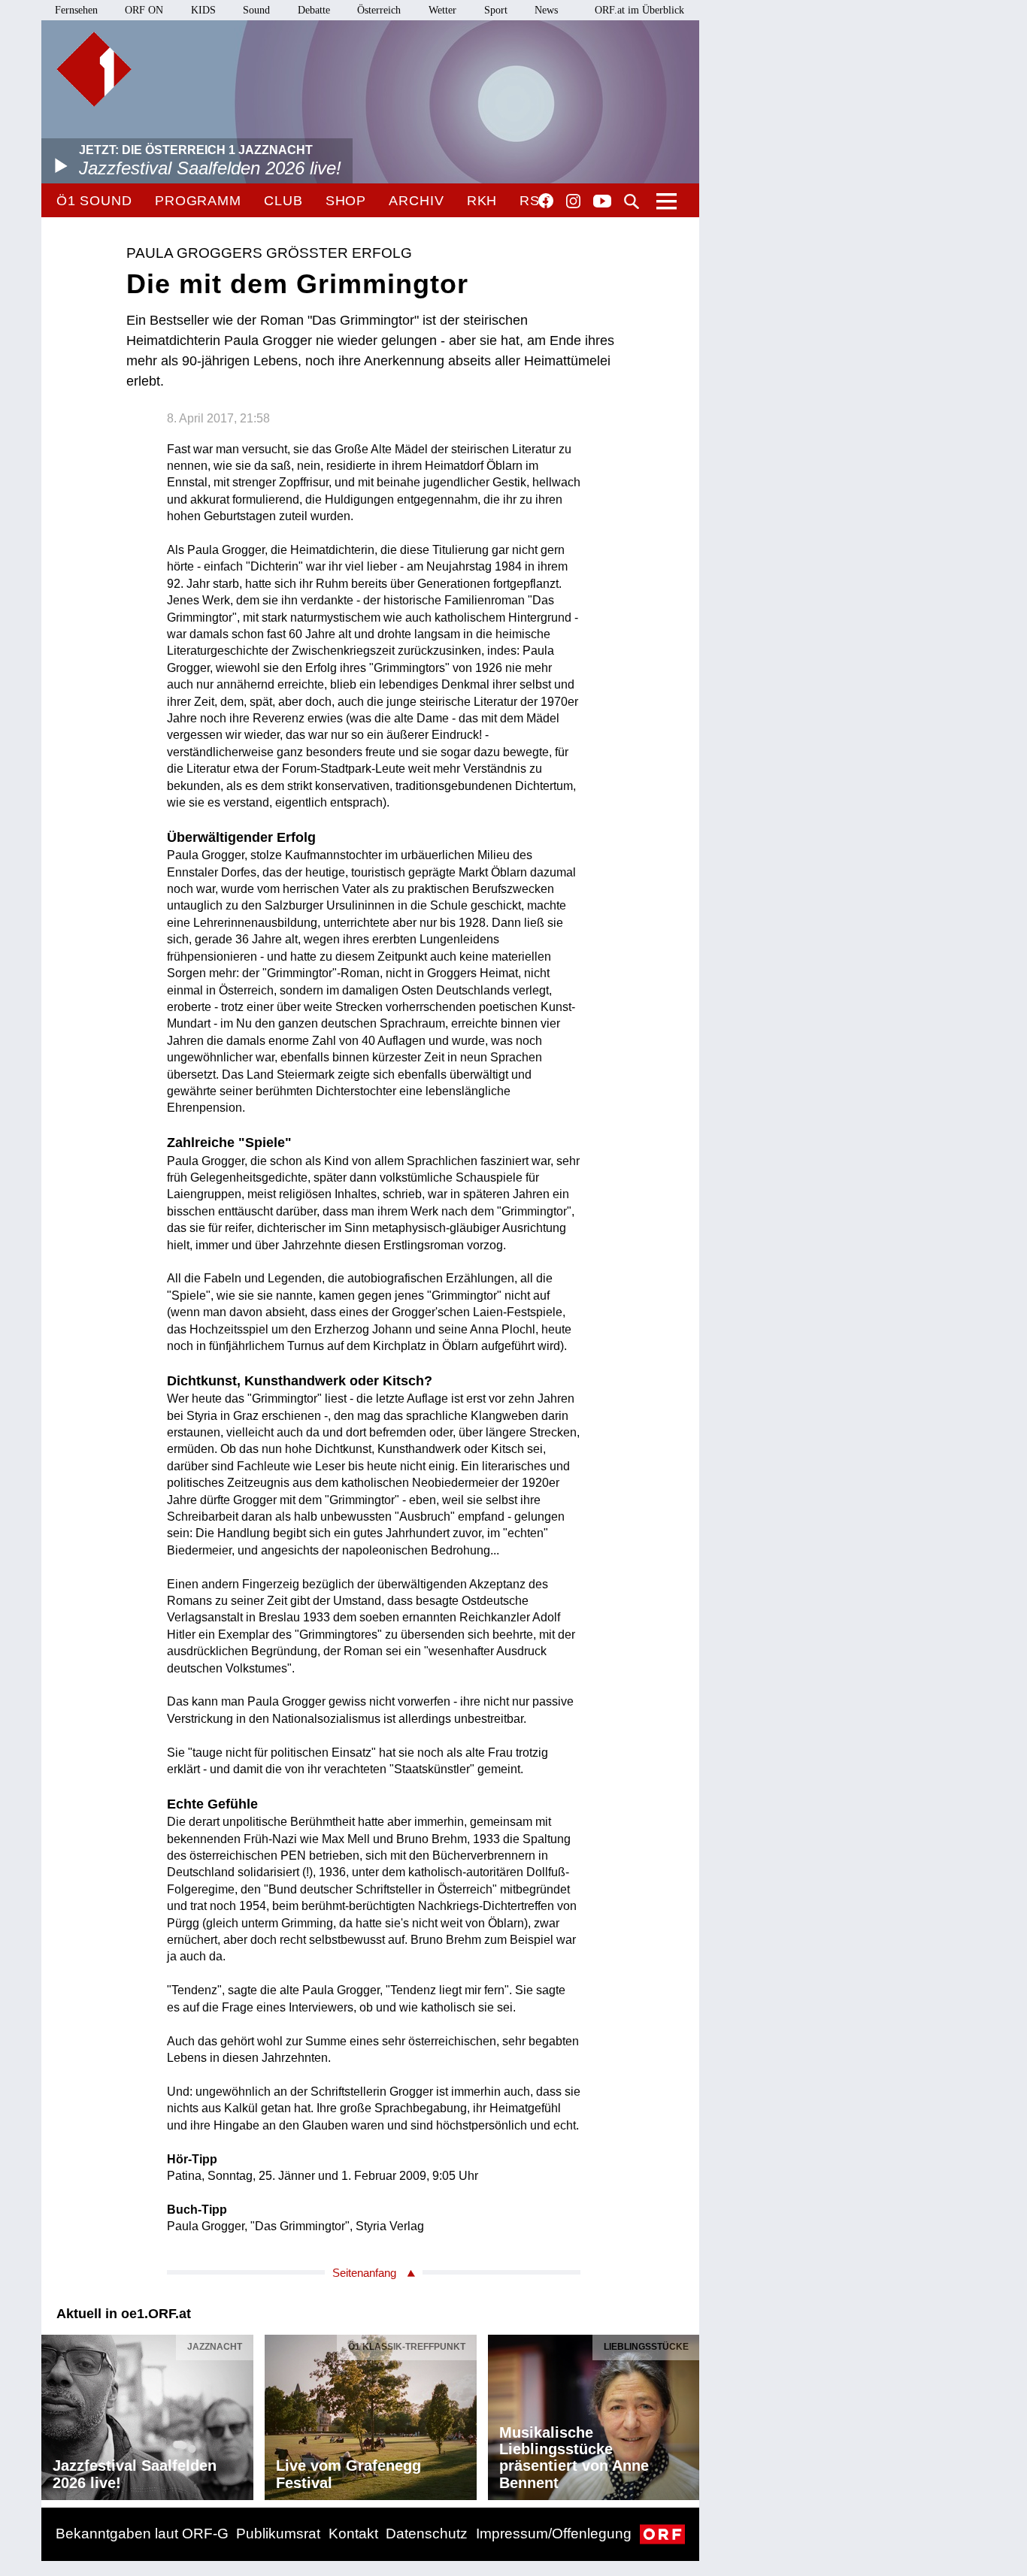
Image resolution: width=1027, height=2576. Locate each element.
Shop (346, 201)
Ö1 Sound (94, 201)
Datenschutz (427, 2534)
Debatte (314, 10)
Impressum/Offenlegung (554, 2534)
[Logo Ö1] (94, 69)
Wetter (442, 10)
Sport (496, 10)
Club (283, 201)
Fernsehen (76, 10)
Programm (198, 201)
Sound (256, 10)
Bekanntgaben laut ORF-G (142, 2534)
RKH (482, 201)
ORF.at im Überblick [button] (639, 10)
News (546, 10)
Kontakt (353, 2534)
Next (687, 2414)
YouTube (602, 202)
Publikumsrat (278, 2534)
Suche (632, 201)
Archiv (416, 201)
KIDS (203, 10)
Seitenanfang (364, 2273)
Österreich (379, 10)
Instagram (573, 201)
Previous (53, 2414)
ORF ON (144, 10)
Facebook (546, 201)
